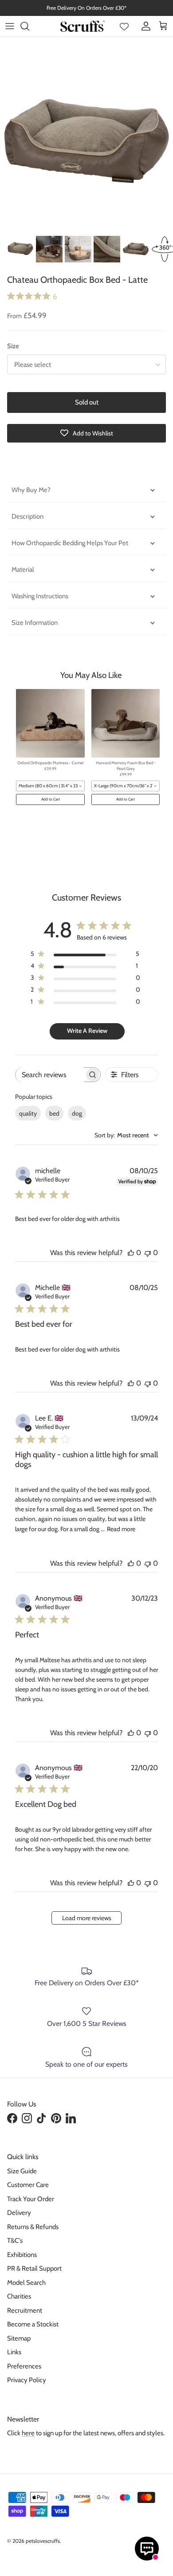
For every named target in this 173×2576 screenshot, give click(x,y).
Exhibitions (22, 2255)
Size (13, 346)
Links (14, 2352)
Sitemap (19, 2338)
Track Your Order (31, 2199)
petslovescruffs (43, 2541)
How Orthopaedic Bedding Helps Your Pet (70, 543)
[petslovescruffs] (83, 26)
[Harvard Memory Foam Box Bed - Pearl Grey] (126, 723)
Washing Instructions (40, 596)
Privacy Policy (27, 2380)
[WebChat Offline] (147, 2549)
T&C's (15, 2241)
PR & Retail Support (34, 2268)
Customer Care (28, 2185)
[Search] (29, 26)
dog (77, 1113)
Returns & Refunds (33, 2227)
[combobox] (50, 786)
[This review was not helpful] (148, 1253)
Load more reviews (87, 1918)
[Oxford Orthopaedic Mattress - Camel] (50, 723)
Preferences (24, 2366)
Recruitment (25, 2310)
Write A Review (87, 1031)
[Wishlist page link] (124, 26)
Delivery (19, 2213)
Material (23, 570)
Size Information (35, 623)
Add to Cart (51, 799)
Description (28, 516)
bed (54, 1113)
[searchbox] (50, 1075)
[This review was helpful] (131, 1253)
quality (28, 1113)
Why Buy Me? (32, 490)
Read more (121, 1529)
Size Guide (22, 2171)
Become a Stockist (33, 2324)
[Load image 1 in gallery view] (86, 145)
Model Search (26, 2283)
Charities (19, 2296)
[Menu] (10, 26)
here (28, 2433)
